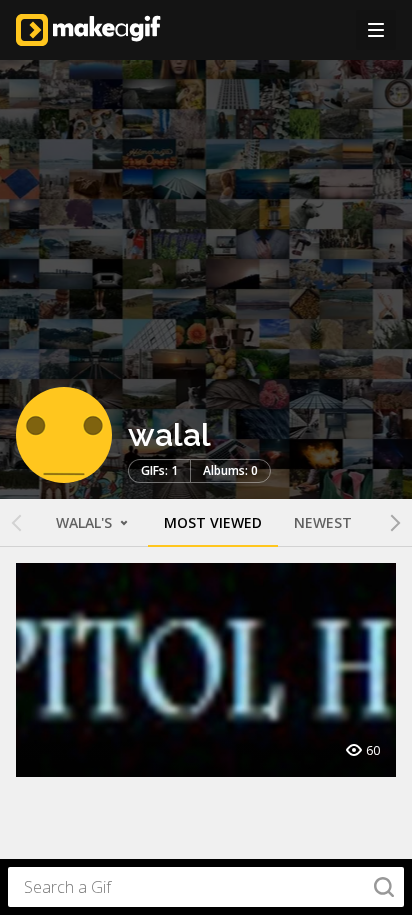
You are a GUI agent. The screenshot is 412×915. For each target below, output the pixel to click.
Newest (323, 522)
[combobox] (206, 887)
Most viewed (213, 522)
